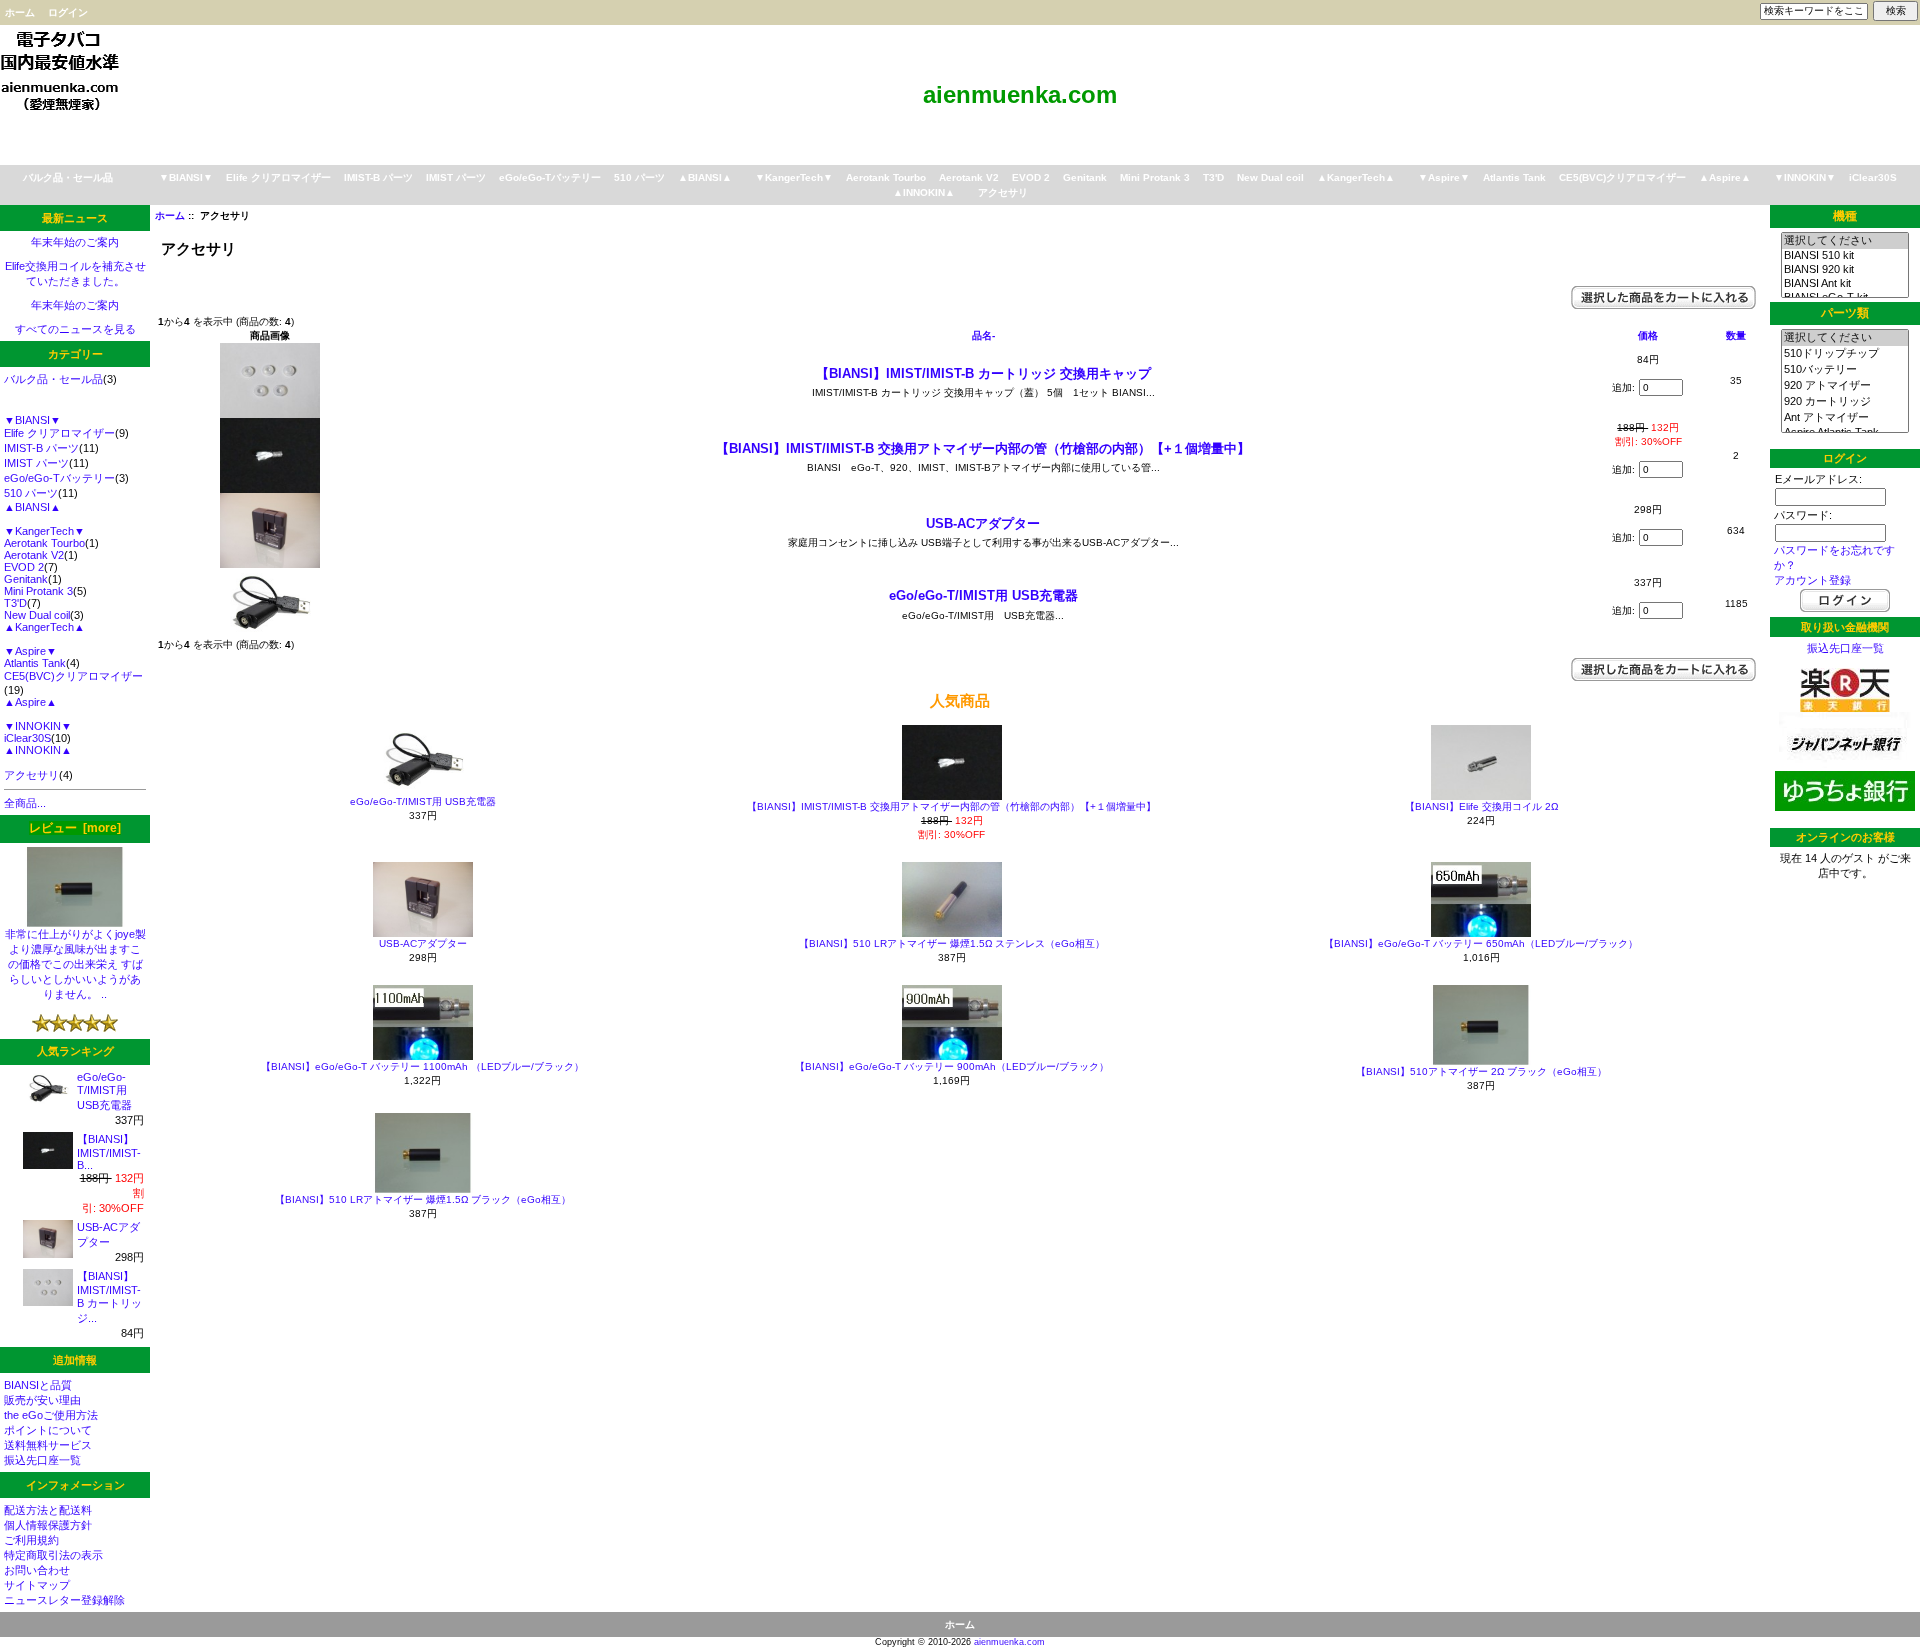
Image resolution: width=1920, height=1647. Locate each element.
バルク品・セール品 (68, 177)
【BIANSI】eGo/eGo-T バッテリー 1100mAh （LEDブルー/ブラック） (422, 1066)
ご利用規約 (31, 1540)
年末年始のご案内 (75, 242)
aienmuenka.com (1009, 1642)
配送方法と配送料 (48, 1510)
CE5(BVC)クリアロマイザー (1622, 177)
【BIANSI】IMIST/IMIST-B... (109, 1152)
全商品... (25, 803)
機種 (1845, 216)
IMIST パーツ (456, 177)
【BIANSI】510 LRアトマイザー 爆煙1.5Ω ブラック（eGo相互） (423, 1199)
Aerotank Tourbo (886, 177)
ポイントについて (48, 1430)
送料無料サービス (48, 1445)
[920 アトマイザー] (1844, 386)
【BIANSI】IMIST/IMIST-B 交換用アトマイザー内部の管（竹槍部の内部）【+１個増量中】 (983, 448)
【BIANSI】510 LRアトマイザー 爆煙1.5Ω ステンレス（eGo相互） (952, 943)
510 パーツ (639, 177)
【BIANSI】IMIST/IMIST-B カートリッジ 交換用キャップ (983, 373)
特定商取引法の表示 (53, 1555)
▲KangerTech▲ (1356, 177)
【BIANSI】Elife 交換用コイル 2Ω (1481, 806)
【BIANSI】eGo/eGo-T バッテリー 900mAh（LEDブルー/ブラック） (952, 1066)
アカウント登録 (1812, 580)
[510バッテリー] (1844, 370)
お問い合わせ (37, 1570)
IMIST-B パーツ (378, 177)
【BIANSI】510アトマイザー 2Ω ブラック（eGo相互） (1481, 1071)
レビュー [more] (75, 828)
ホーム (20, 12)
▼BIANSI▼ (186, 177)
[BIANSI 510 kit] (1844, 256)
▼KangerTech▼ (794, 177)
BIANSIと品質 (38, 1385)
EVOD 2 (1031, 177)
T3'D (1213, 177)
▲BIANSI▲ (705, 177)
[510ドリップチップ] (1844, 354)
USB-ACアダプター (983, 523)
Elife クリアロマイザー (278, 177)
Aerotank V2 (969, 177)
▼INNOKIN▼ (1805, 177)
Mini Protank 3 (1155, 177)
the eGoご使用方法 (51, 1415)
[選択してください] (1844, 241)
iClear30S (1873, 177)
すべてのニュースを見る (75, 329)
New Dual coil (1270, 177)
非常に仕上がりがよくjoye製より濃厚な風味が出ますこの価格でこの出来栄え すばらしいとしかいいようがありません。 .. (75, 964)
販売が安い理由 (42, 1400)
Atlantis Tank (1514, 177)
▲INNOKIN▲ (924, 192)
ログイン (68, 12)
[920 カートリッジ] (1844, 402)
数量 (1736, 335)
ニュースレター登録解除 (64, 1600)
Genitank (1085, 177)
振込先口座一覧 (42, 1460)
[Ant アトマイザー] (1844, 418)
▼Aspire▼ (1444, 177)
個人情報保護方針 (48, 1525)
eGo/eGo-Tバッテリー (550, 177)
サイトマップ (37, 1585)
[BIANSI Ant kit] (1844, 284)
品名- (983, 335)
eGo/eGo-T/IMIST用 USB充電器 (104, 1091)
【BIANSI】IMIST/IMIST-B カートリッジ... (109, 1297)
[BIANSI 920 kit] (1844, 270)
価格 (1648, 335)
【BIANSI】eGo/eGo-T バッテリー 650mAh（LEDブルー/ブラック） (1481, 943)
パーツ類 (1845, 314)
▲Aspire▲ (1725, 177)
